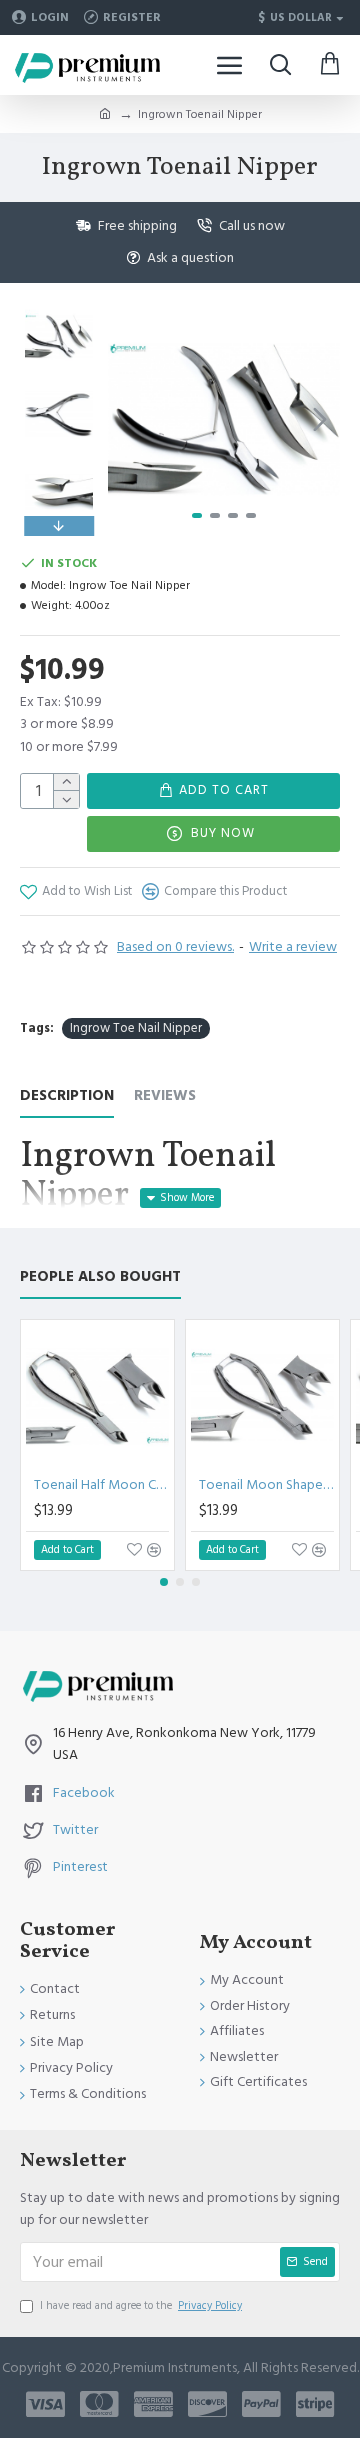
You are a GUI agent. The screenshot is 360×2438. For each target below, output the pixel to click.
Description (67, 1096)
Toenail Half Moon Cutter (101, 1485)
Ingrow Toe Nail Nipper (136, 1028)
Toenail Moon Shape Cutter (266, 1485)
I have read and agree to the (141, 2305)
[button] (128, 419)
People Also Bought (100, 1277)
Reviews (165, 1096)
